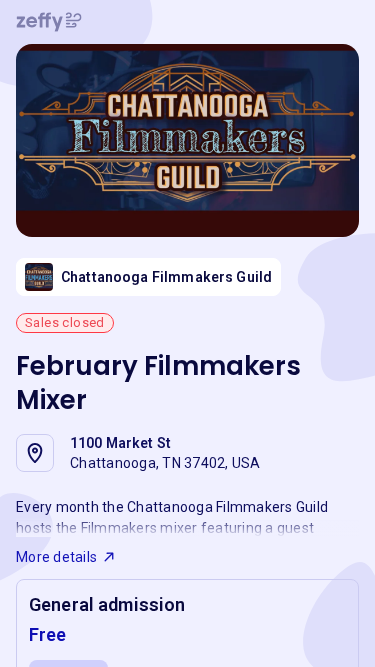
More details (56, 557)
